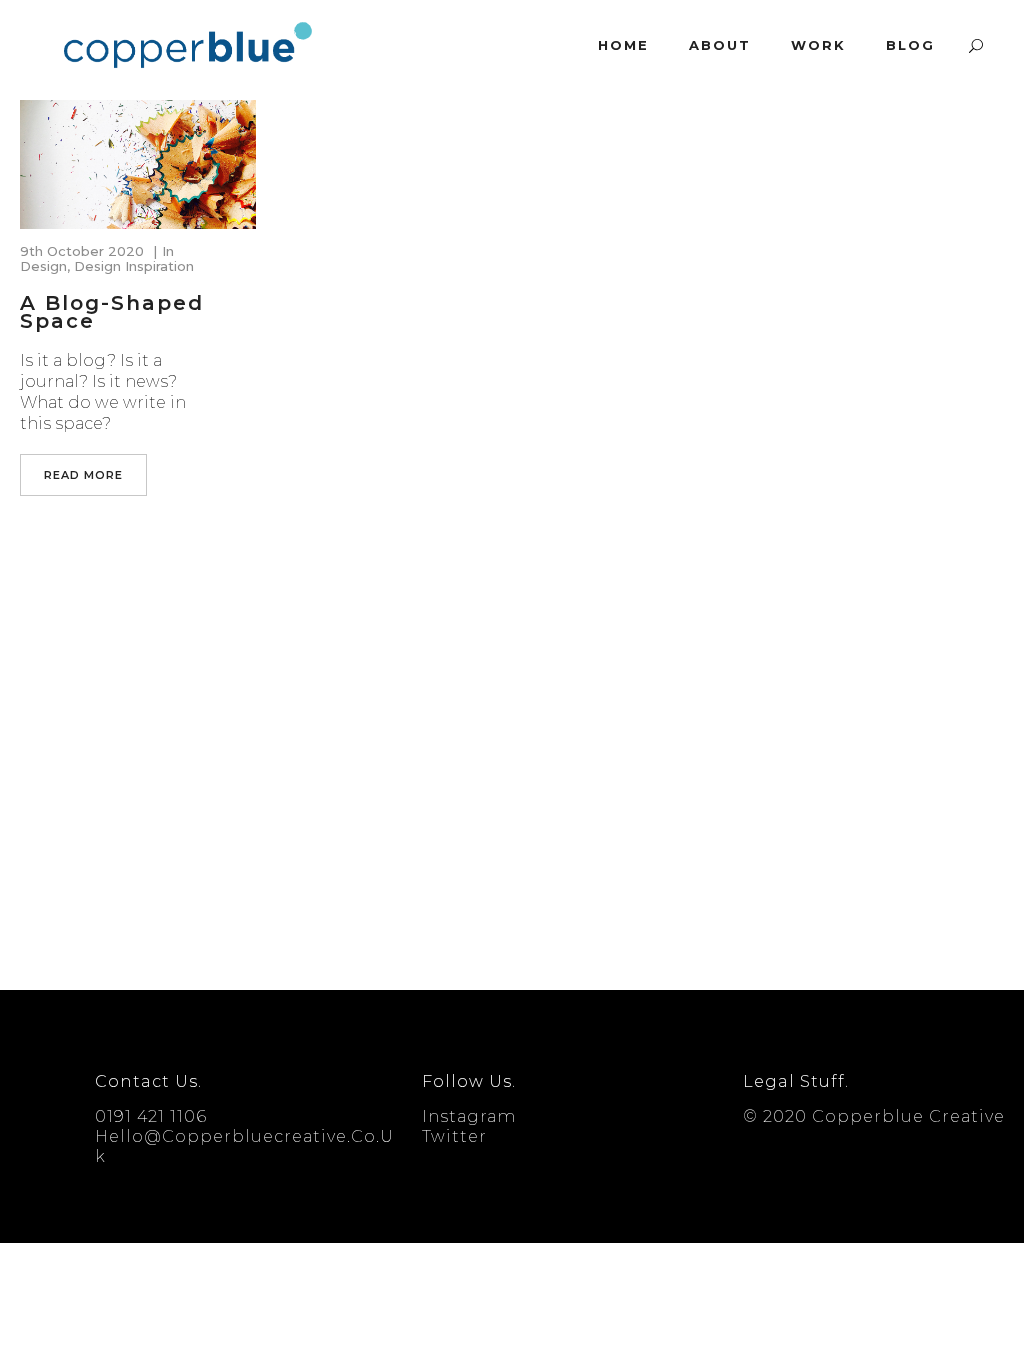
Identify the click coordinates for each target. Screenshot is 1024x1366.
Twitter (454, 1136)
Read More (83, 475)
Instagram (469, 1116)
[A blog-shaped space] (138, 164)
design (43, 266)
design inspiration (134, 266)
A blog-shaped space (112, 312)
